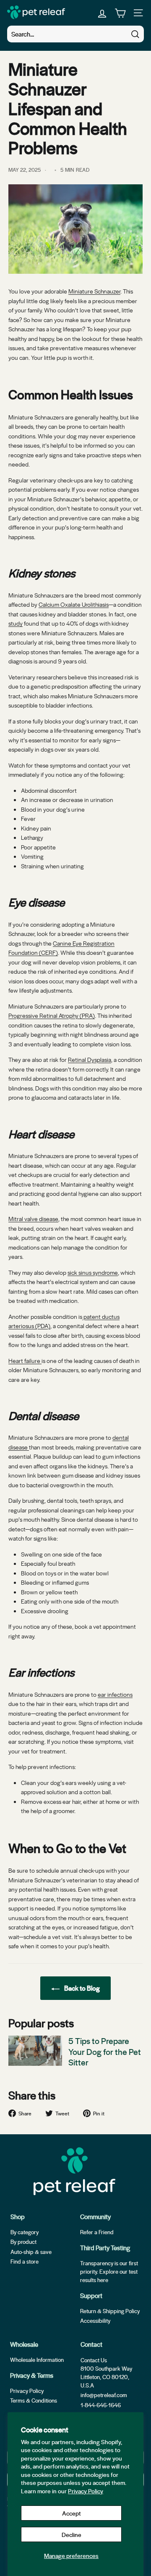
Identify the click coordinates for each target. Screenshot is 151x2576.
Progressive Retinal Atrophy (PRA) (52, 1015)
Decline (72, 2534)
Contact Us (94, 2360)
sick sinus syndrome (93, 1272)
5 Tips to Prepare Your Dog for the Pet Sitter (105, 2051)
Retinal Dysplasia (90, 1059)
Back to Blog (81, 1988)
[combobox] (75, 34)
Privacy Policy (86, 2491)
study (16, 623)
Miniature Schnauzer (94, 291)
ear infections (115, 1694)
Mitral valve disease (33, 1219)
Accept (72, 2513)
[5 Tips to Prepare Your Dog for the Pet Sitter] (35, 2051)
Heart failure (25, 1360)
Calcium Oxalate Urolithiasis (74, 604)
